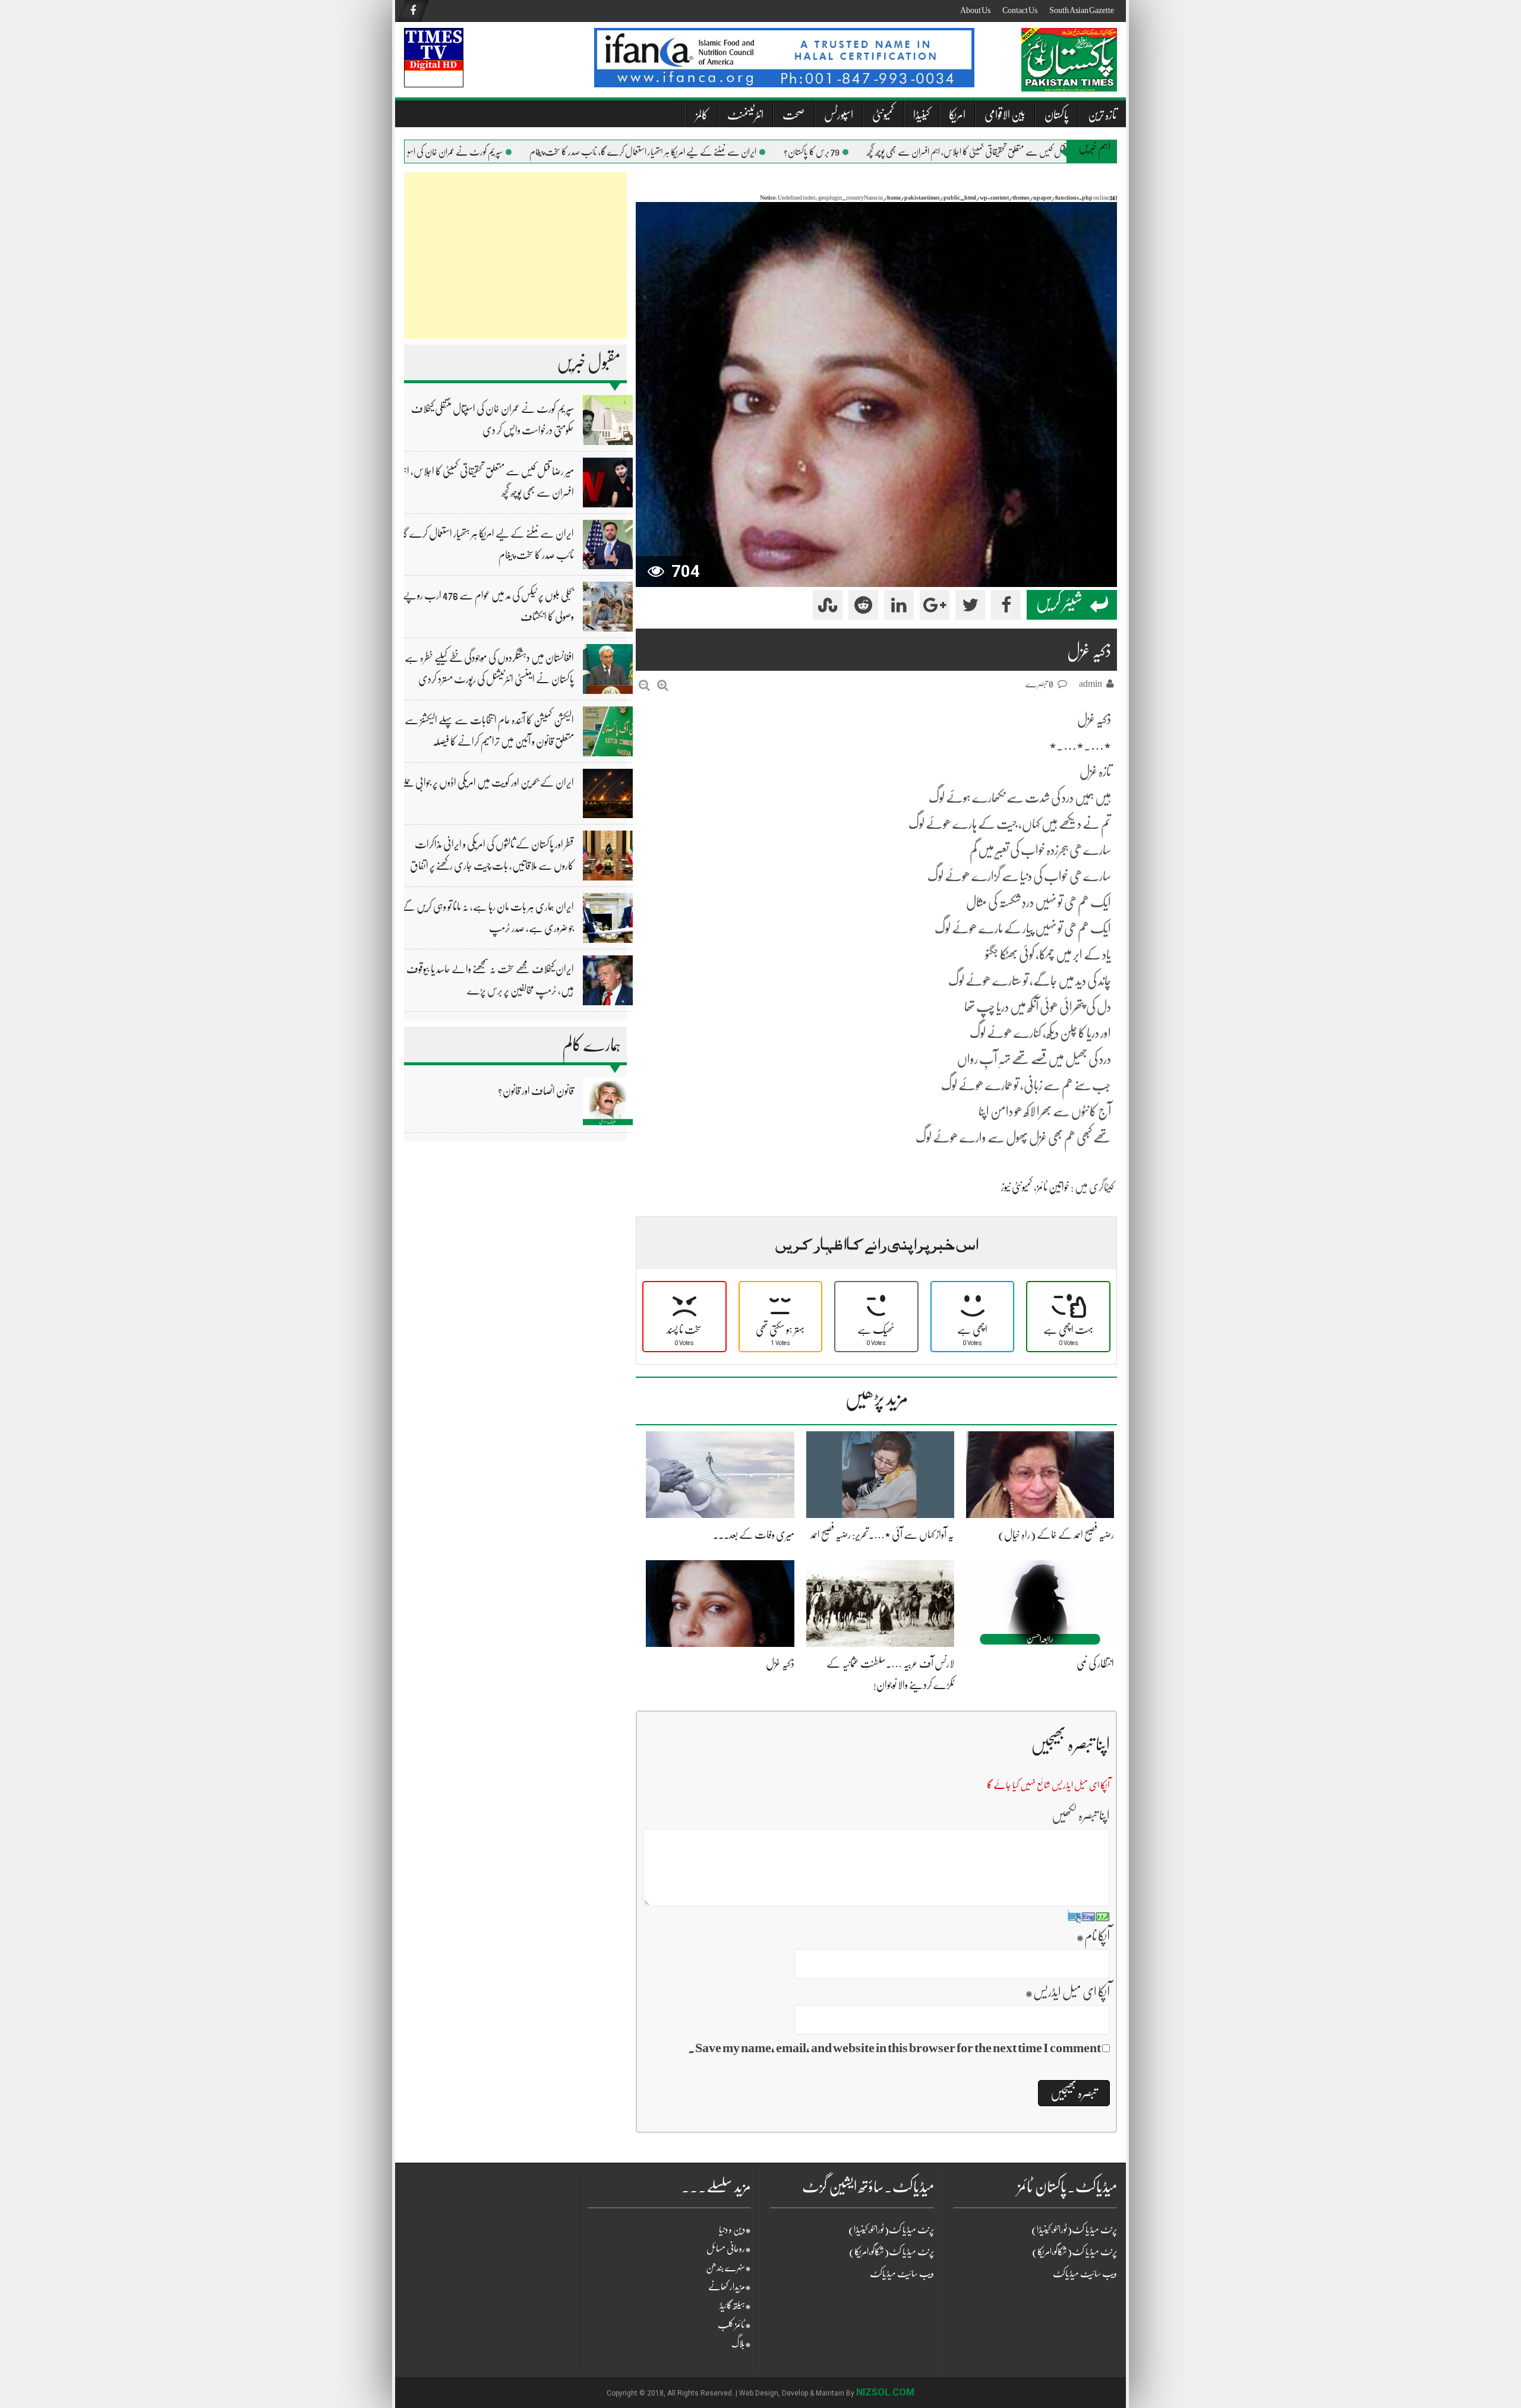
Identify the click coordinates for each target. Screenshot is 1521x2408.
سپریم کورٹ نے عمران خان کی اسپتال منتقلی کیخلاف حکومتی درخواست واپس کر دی (420, 152)
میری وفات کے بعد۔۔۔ (754, 1535)
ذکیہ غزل (780, 1664)
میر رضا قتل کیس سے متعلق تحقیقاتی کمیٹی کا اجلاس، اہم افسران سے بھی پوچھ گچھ (1009, 152)
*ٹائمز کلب (734, 2325)
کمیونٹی (883, 115)
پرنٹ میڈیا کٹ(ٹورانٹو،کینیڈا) (891, 2230)
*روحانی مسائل (729, 2249)
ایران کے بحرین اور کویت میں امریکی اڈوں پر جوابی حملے (487, 782)
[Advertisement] (515, 255)
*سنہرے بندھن (728, 2268)
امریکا (957, 115)
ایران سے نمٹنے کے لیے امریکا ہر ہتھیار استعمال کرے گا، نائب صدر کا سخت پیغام (675, 152)
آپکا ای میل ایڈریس (1067, 1992)
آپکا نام (1093, 1936)
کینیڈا (922, 115)
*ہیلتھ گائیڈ (735, 2306)
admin (1091, 684)
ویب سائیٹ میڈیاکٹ (902, 2274)
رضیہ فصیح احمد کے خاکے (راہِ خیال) (1056, 1535)
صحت (794, 115)
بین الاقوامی (1005, 115)
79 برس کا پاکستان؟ (844, 152)
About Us (975, 10)
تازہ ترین (1102, 115)
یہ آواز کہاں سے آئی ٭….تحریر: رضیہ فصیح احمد (882, 1535)
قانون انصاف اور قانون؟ (536, 1091)
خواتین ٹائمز (1053, 1187)
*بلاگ (741, 2344)
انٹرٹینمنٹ (745, 115)
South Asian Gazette (1082, 10)
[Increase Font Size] (663, 685)
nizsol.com (885, 2392)
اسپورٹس (839, 115)
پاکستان (1057, 115)
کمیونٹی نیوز (1017, 1187)
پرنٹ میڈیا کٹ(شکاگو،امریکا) (892, 2252)
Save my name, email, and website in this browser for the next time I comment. (894, 2048)
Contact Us (1020, 10)
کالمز (702, 115)
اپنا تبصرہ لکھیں (1081, 1815)
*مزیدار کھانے (730, 2287)
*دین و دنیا (735, 2230)
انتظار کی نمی (1095, 1664)
